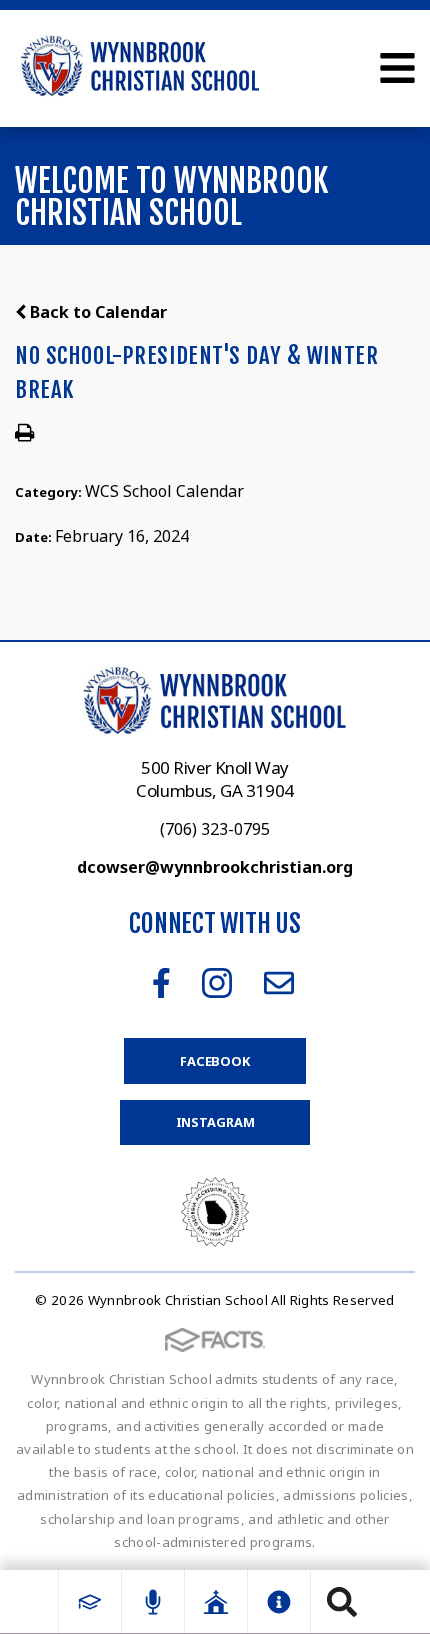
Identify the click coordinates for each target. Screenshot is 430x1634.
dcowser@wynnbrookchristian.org (215, 867)
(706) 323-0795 (215, 829)
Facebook (161, 983)
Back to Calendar (96, 312)
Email (279, 983)
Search (342, 1602)
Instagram (217, 983)
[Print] (24, 434)
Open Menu (397, 68)
